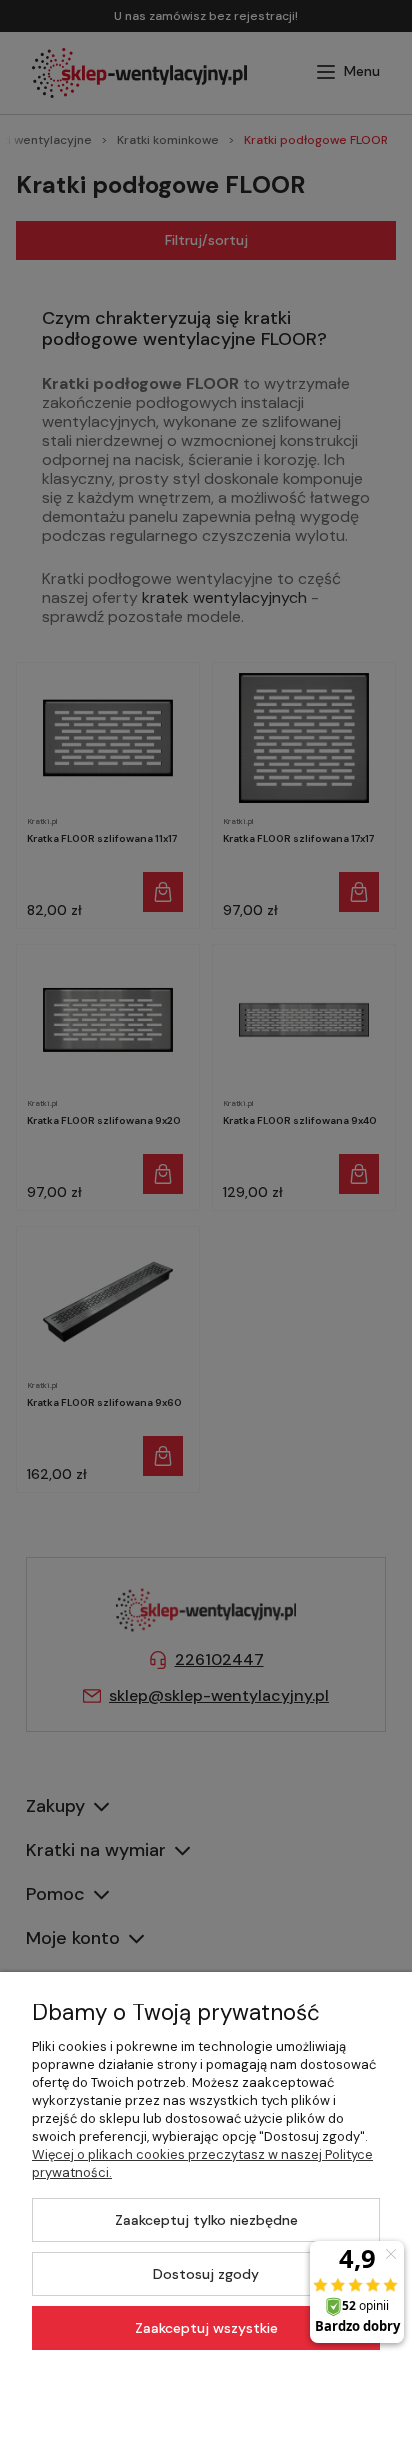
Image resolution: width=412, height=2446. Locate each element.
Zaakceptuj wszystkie (206, 2328)
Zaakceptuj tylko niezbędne (206, 2220)
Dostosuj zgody (206, 2274)
